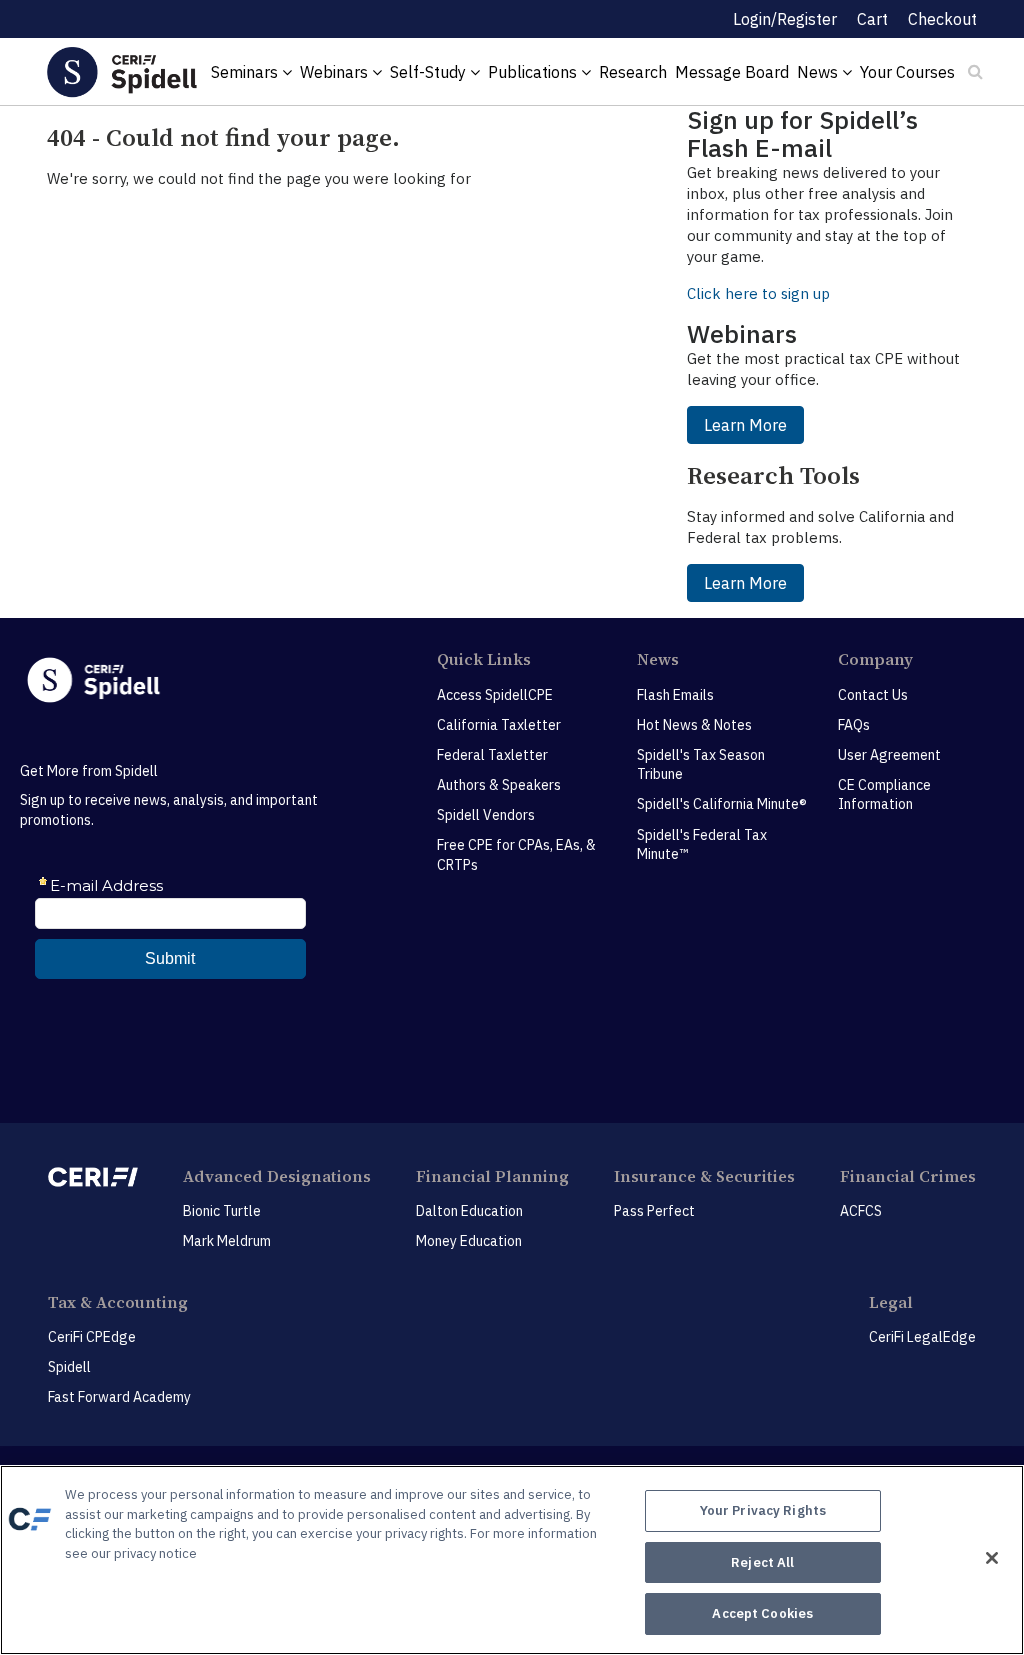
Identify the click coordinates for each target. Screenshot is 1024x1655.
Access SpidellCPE (495, 695)
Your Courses (907, 72)
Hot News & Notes (694, 725)
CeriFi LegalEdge (922, 1337)
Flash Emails (675, 695)
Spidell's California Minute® (722, 804)
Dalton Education (469, 1211)
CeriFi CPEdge (92, 1337)
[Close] (992, 1558)
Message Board (732, 72)
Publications (534, 72)
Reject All (762, 1562)
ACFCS (861, 1211)
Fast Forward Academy (119, 1397)
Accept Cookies (762, 1613)
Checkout (942, 19)
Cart (872, 19)
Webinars (336, 72)
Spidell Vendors (486, 815)
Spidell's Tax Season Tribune (701, 765)
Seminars (246, 72)
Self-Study (430, 72)
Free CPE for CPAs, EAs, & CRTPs (516, 855)
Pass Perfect (654, 1211)
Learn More (745, 425)
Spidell (69, 1367)
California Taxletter (499, 725)
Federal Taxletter (492, 755)
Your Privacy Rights (763, 1510)
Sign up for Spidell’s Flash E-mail (802, 133)
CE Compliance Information (884, 795)
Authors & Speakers (499, 785)
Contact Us (873, 695)
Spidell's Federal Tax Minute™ (702, 845)
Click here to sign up (758, 293)
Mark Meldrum (227, 1241)
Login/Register (785, 19)
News (819, 72)
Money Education (469, 1241)
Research (633, 72)
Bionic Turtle (222, 1211)
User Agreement (889, 755)
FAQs (854, 725)
